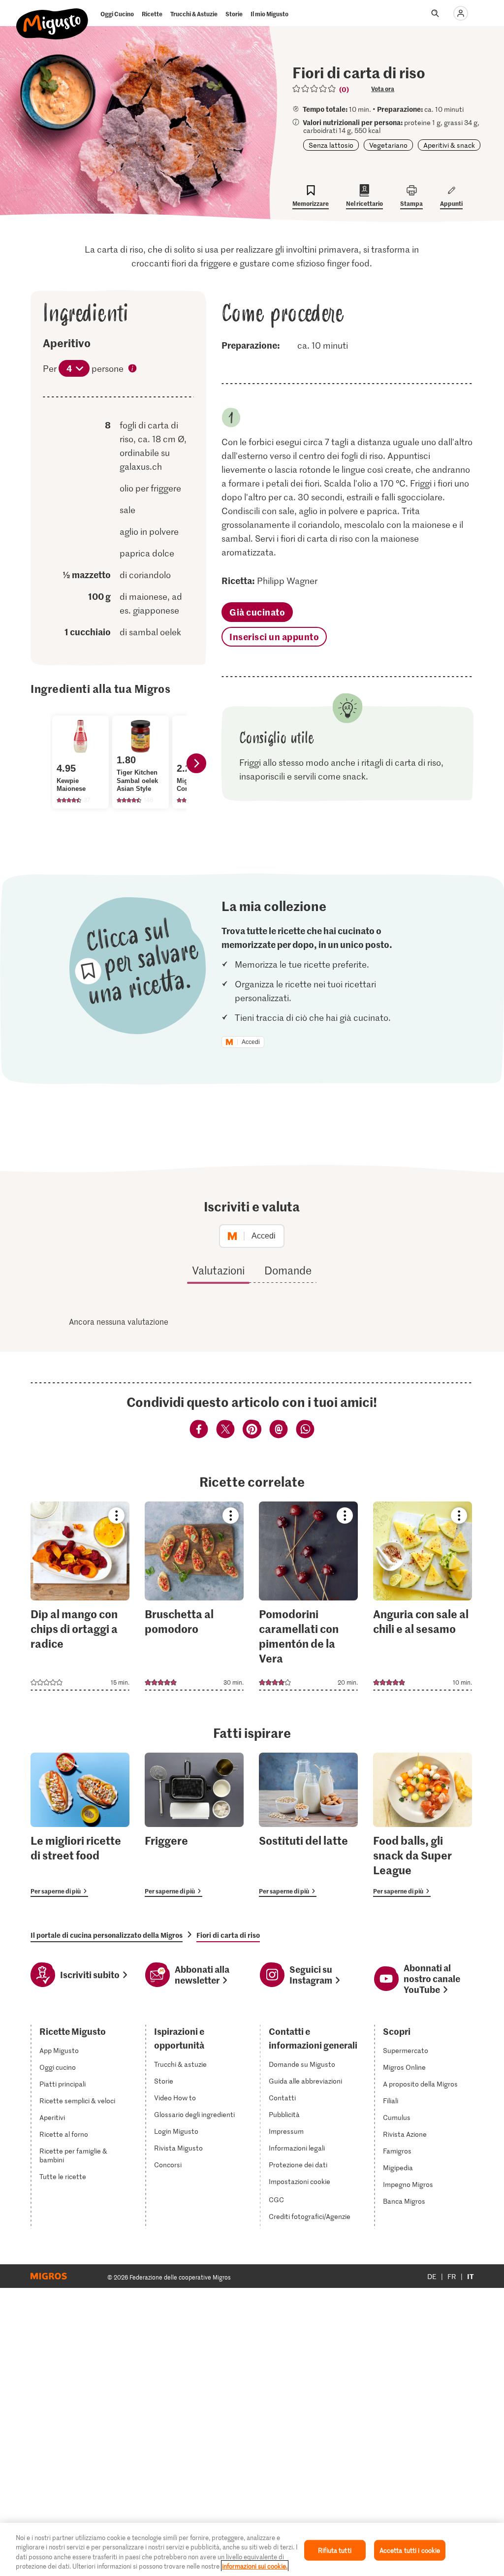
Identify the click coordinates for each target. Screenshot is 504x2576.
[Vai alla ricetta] (80, 1596)
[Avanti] (196, 763)
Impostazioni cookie (299, 2182)
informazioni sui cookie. (255, 2566)
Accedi (251, 1042)
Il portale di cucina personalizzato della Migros (107, 1935)
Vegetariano (388, 145)
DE (432, 2276)
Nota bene (133, 369)
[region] (252, 2549)
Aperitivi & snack (449, 145)
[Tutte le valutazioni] (315, 89)
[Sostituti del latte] (308, 1825)
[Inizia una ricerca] (435, 13)
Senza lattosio (331, 145)
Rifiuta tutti (335, 2550)
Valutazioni (218, 1270)
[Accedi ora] (461, 13)
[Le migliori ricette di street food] (80, 1825)
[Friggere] (194, 1825)
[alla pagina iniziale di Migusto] (52, 16)
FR (452, 2276)
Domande (288, 1270)
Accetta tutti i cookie (410, 2550)
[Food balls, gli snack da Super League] (423, 1825)
